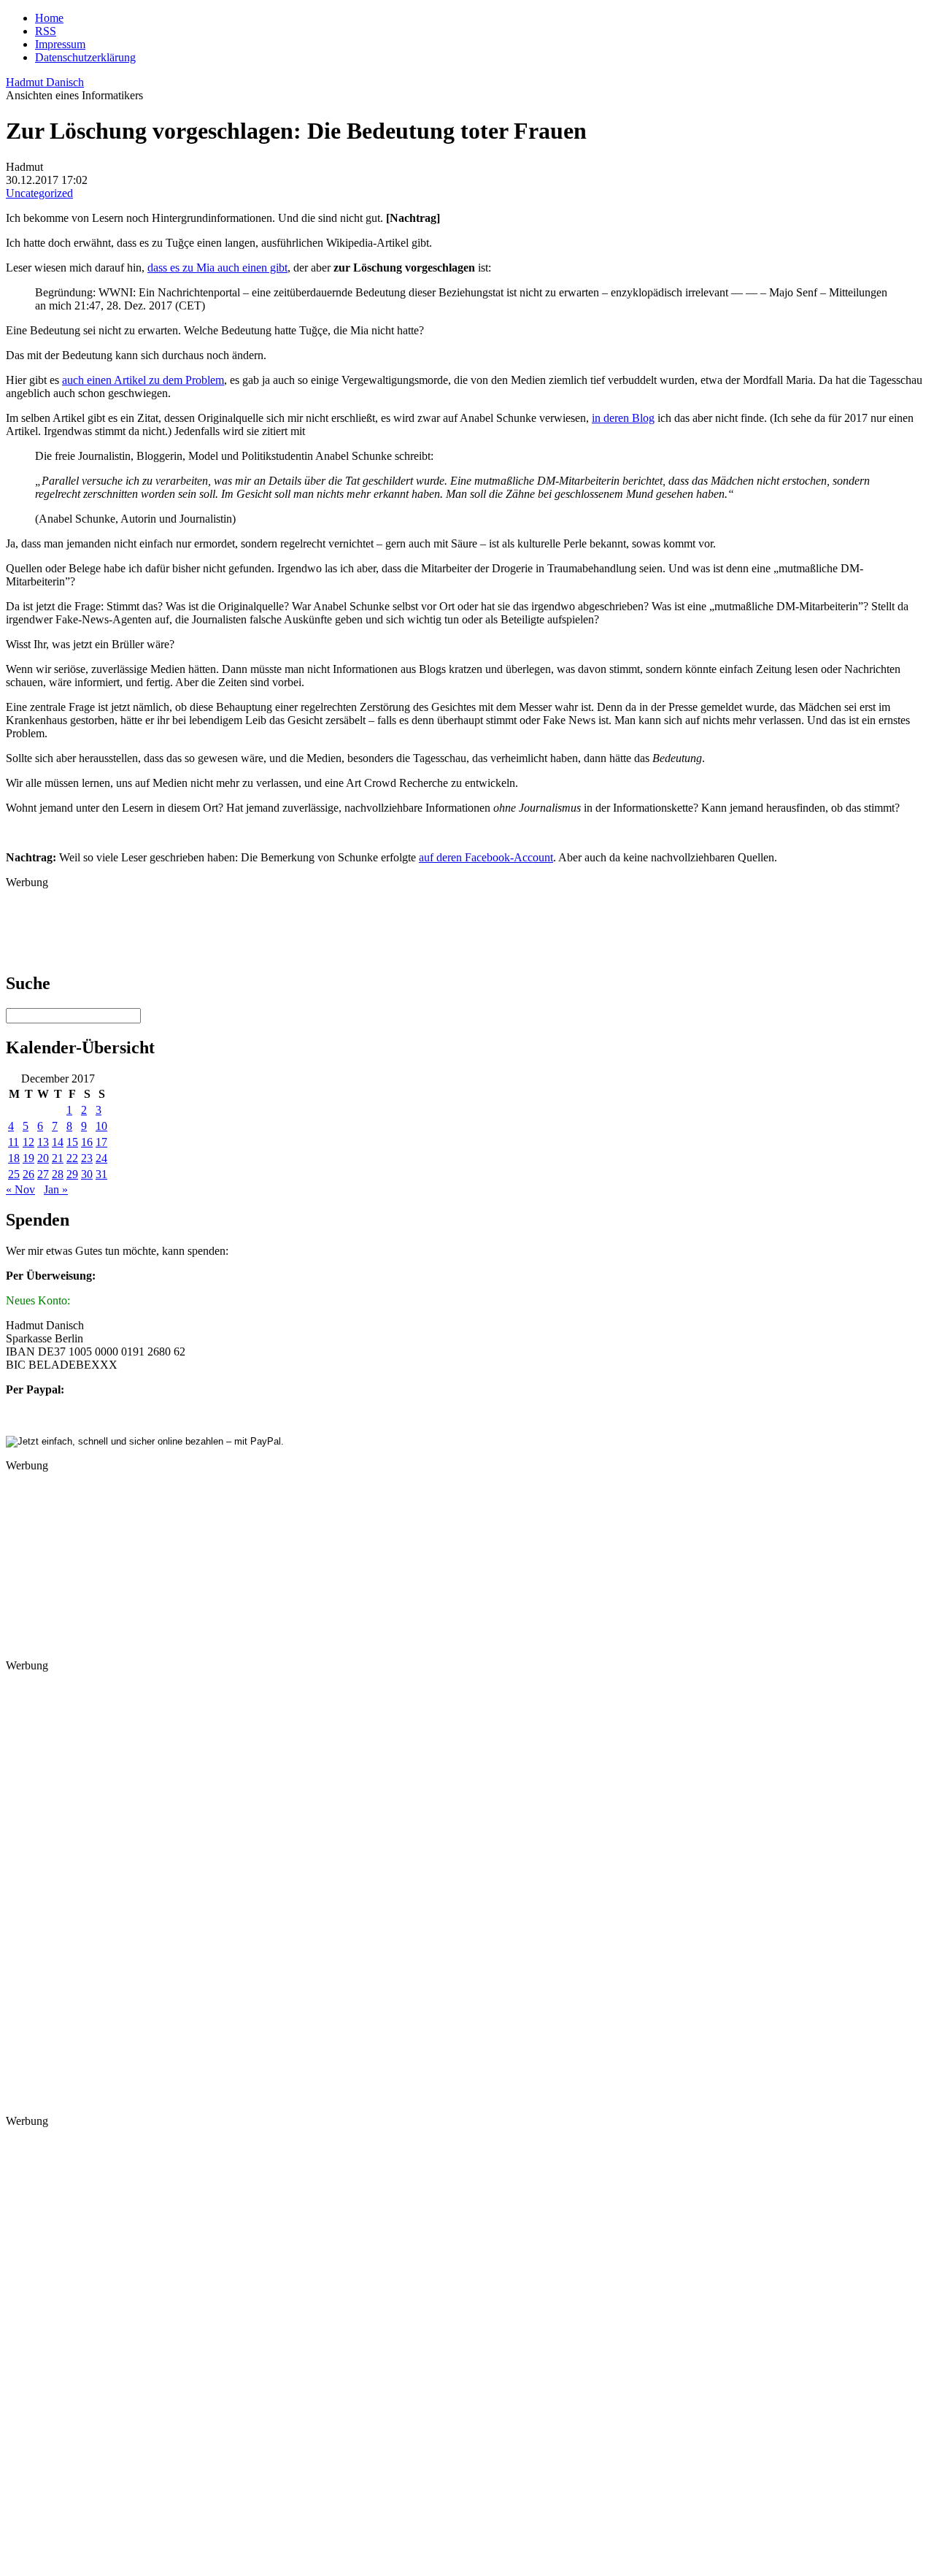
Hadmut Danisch (45, 82)
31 (101, 1174)
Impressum (60, 44)
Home (49, 18)
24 (101, 1158)
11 (13, 1142)
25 (14, 1174)
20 (43, 1158)
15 (72, 1142)
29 (72, 1174)
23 (87, 1158)
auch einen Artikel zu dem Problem (143, 380)
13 (43, 1142)
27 (43, 1174)
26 (28, 1174)
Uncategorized (39, 193)
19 (28, 1158)
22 (72, 1158)
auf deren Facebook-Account (486, 857)
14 (58, 1142)
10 (101, 1126)
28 (58, 1174)
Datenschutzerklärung (85, 57)
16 (87, 1142)
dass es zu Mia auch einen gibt (217, 268)
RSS (46, 31)
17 (101, 1142)
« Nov (20, 1189)
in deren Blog (623, 418)
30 (87, 1174)
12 (28, 1142)
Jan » (56, 1189)
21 (58, 1158)
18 (14, 1158)
